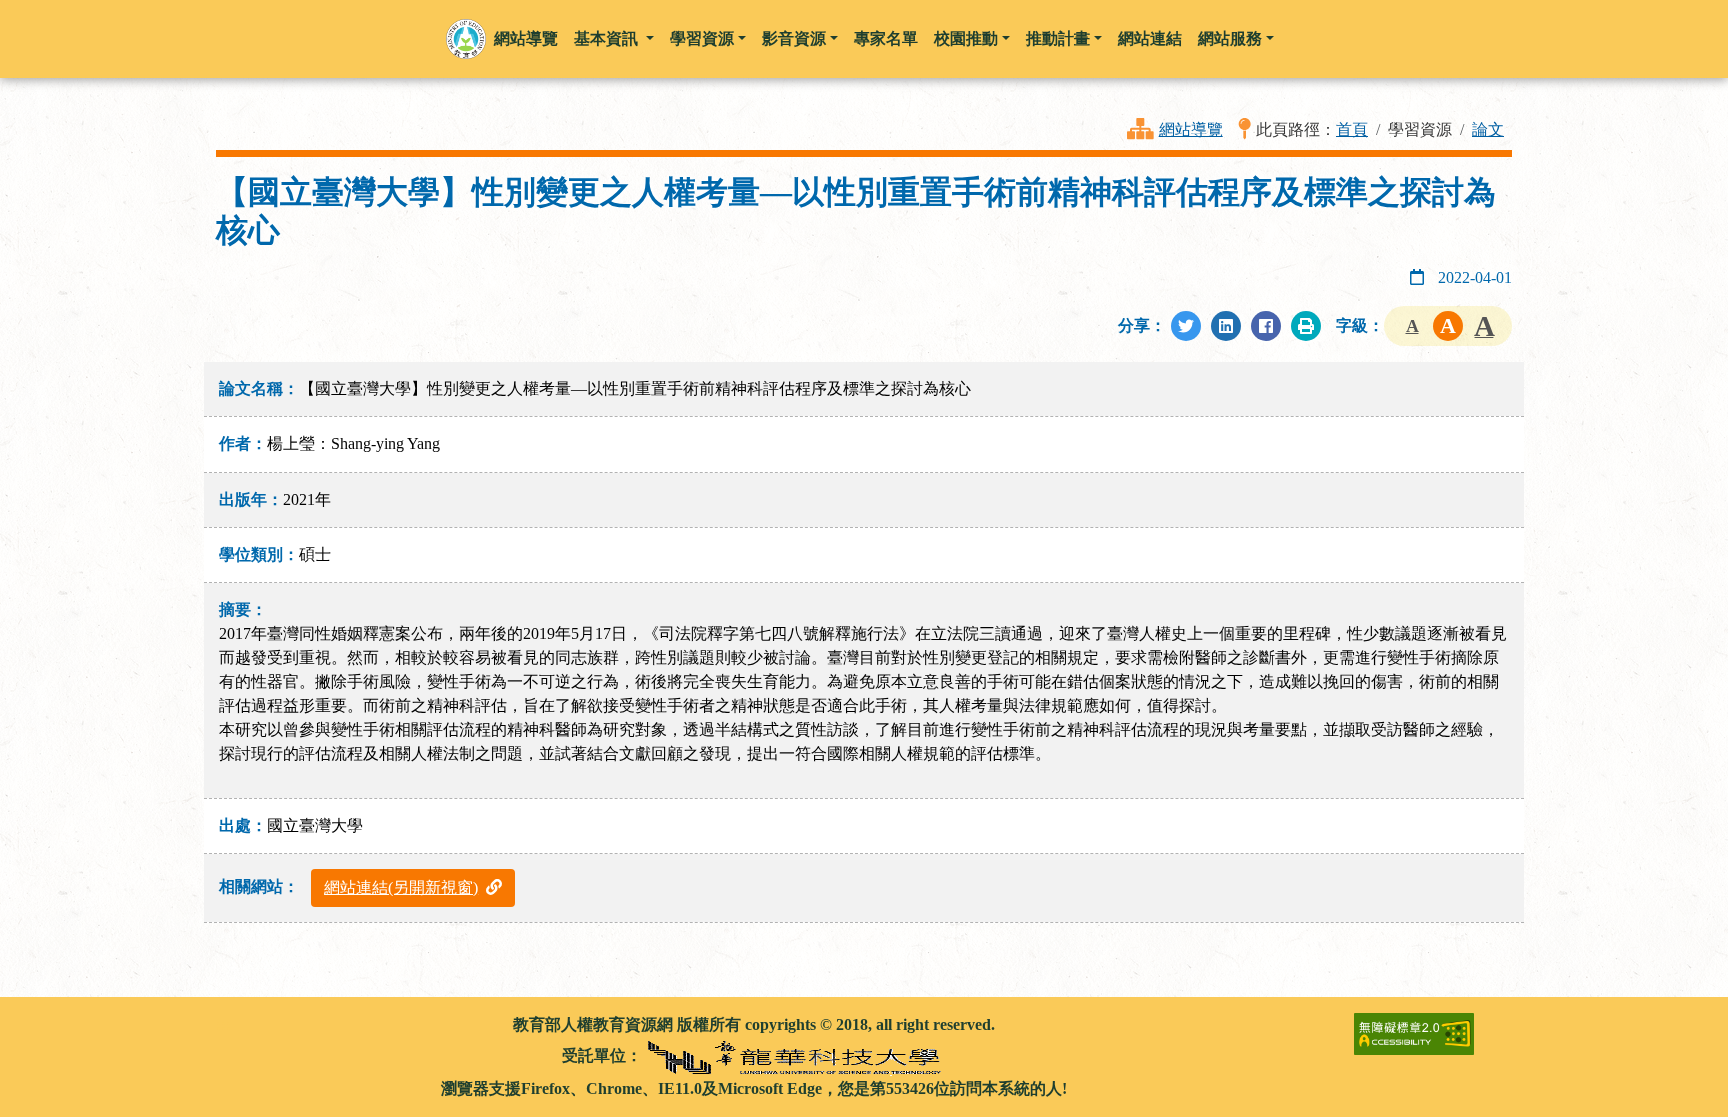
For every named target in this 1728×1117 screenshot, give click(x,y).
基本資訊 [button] (608, 38)
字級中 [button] (1448, 326)
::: (223, 1024)
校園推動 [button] (966, 38)
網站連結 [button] (1150, 38)
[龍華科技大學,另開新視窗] (796, 1055)
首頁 (1352, 129)
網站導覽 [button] (526, 38)
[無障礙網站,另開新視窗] (1414, 1032)
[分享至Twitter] (1186, 326)
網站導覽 (1191, 129)
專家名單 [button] (886, 38)
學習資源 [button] (702, 38)
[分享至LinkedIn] (1226, 326)
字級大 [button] (1484, 326)
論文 (1488, 129)
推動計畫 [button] (1058, 38)
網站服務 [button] (1230, 38)
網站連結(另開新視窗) (401, 887)
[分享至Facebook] (1266, 326)
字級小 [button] (1412, 326)
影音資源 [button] (794, 38)
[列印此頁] (1306, 326)
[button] (466, 39)
